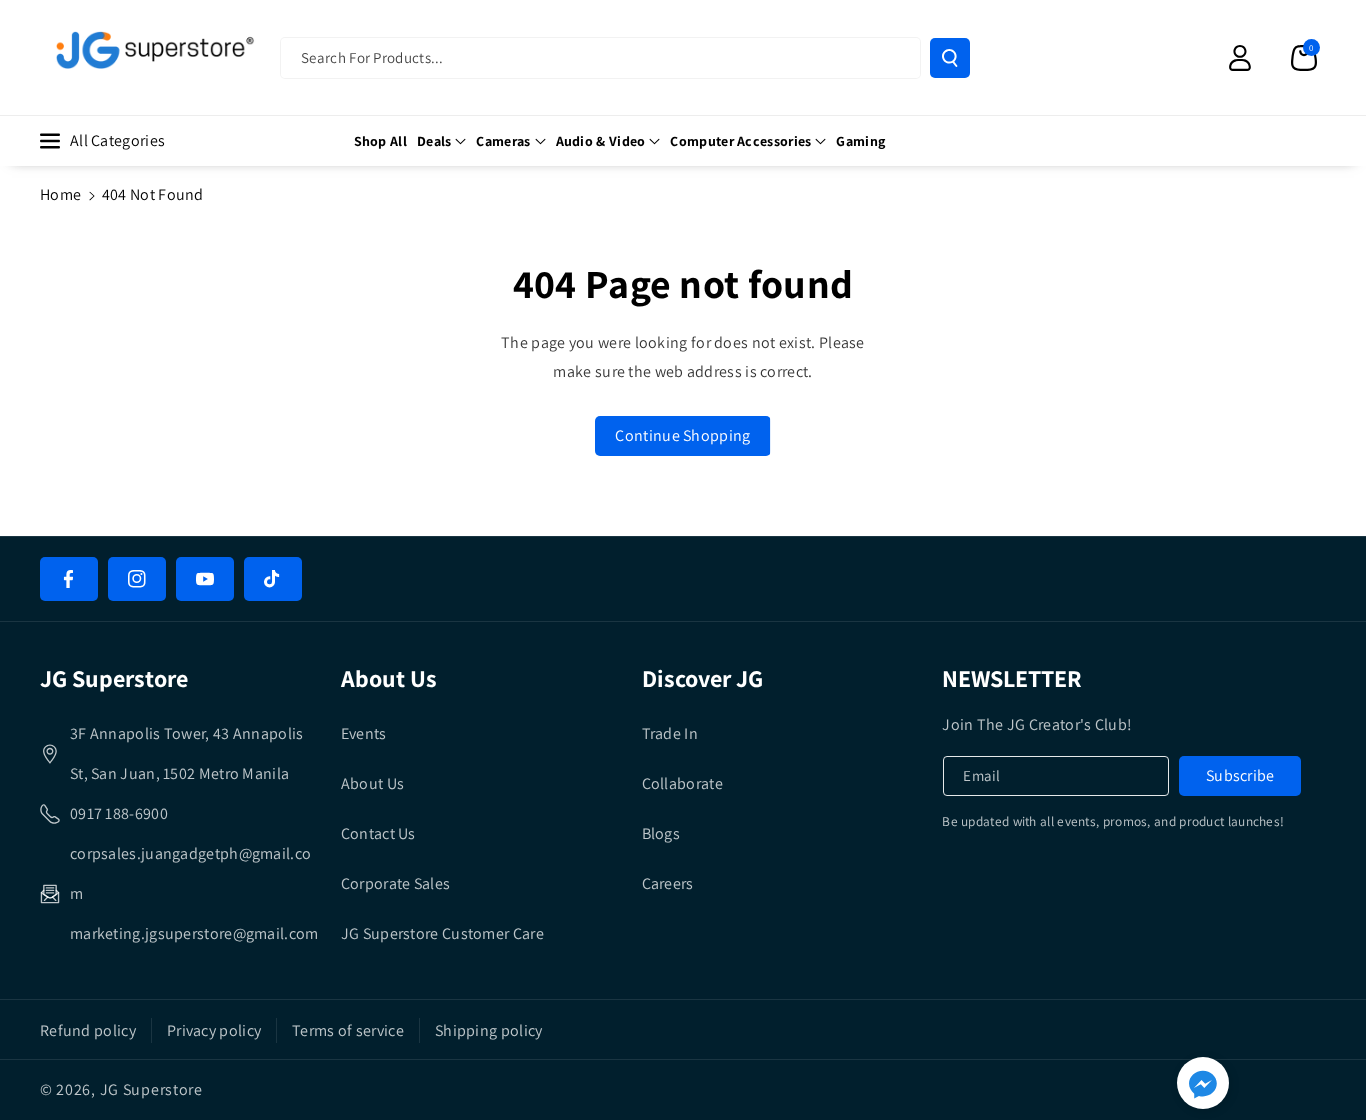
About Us (372, 783)
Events (364, 733)
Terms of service (348, 1030)
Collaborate (682, 783)
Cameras (503, 141)
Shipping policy (489, 1030)
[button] (1304, 58)
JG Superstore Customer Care (442, 933)
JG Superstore (151, 1089)
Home (60, 194)
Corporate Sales (396, 883)
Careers (668, 883)
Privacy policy (214, 1030)
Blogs (661, 833)
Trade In (670, 733)
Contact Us (378, 833)
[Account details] (1240, 58)
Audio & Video (601, 141)
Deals (434, 141)
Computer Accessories (740, 141)
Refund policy (88, 1030)
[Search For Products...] (950, 58)
